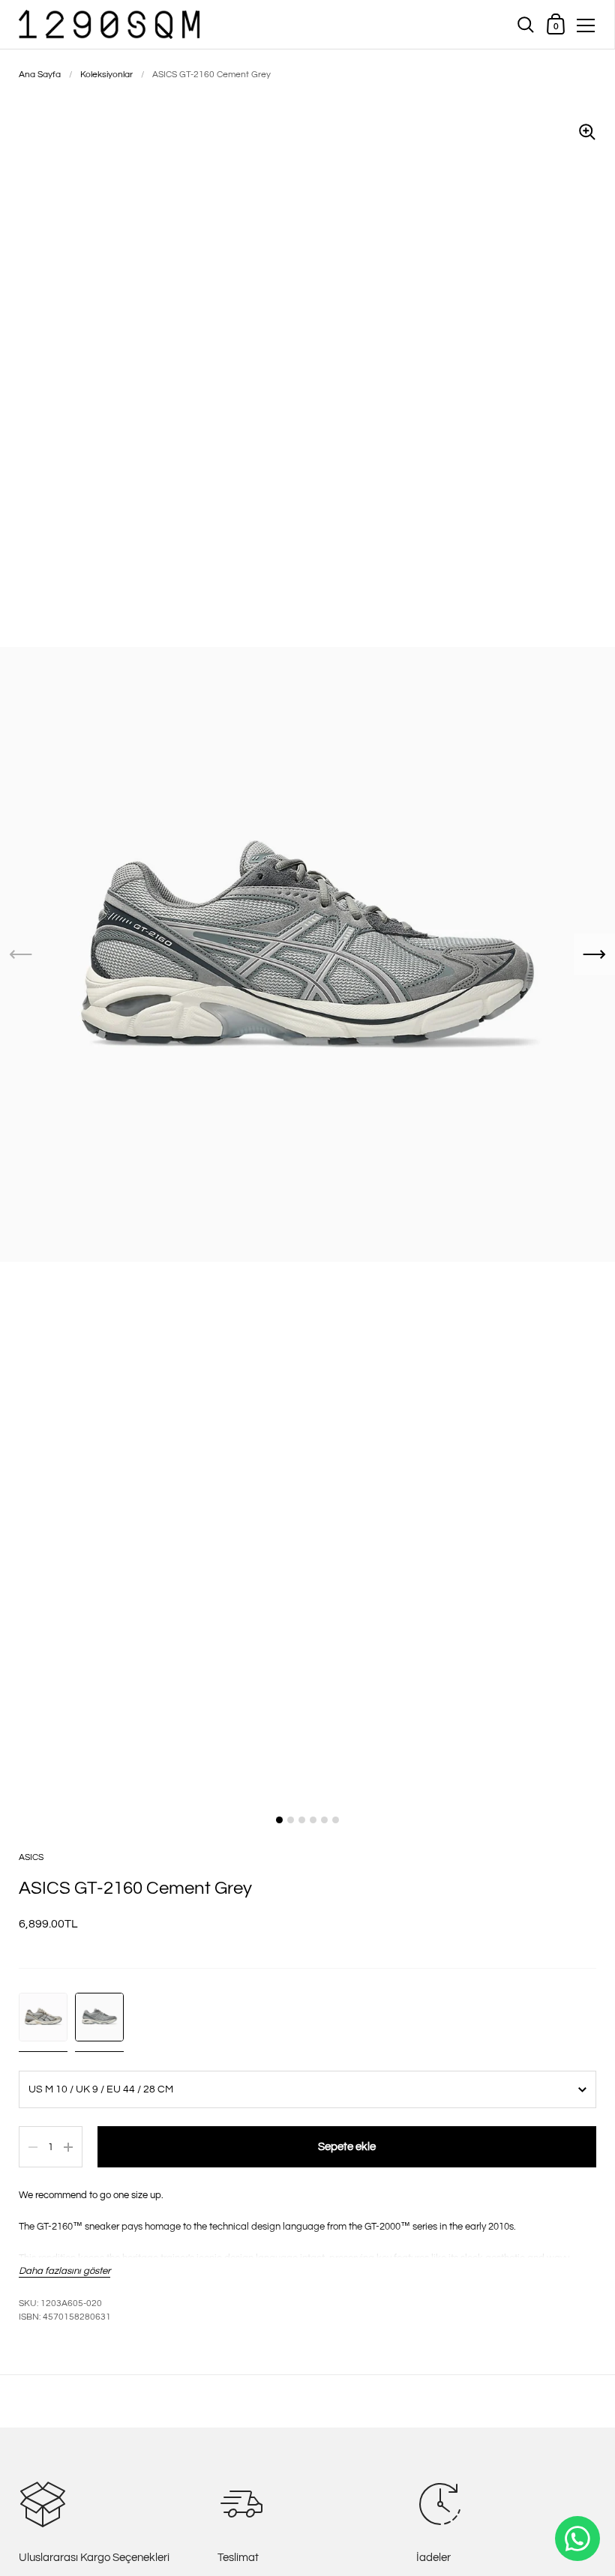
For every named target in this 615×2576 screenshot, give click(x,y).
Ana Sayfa (40, 75)
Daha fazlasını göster (64, 2271)
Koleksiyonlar (106, 75)
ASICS (31, 1857)
